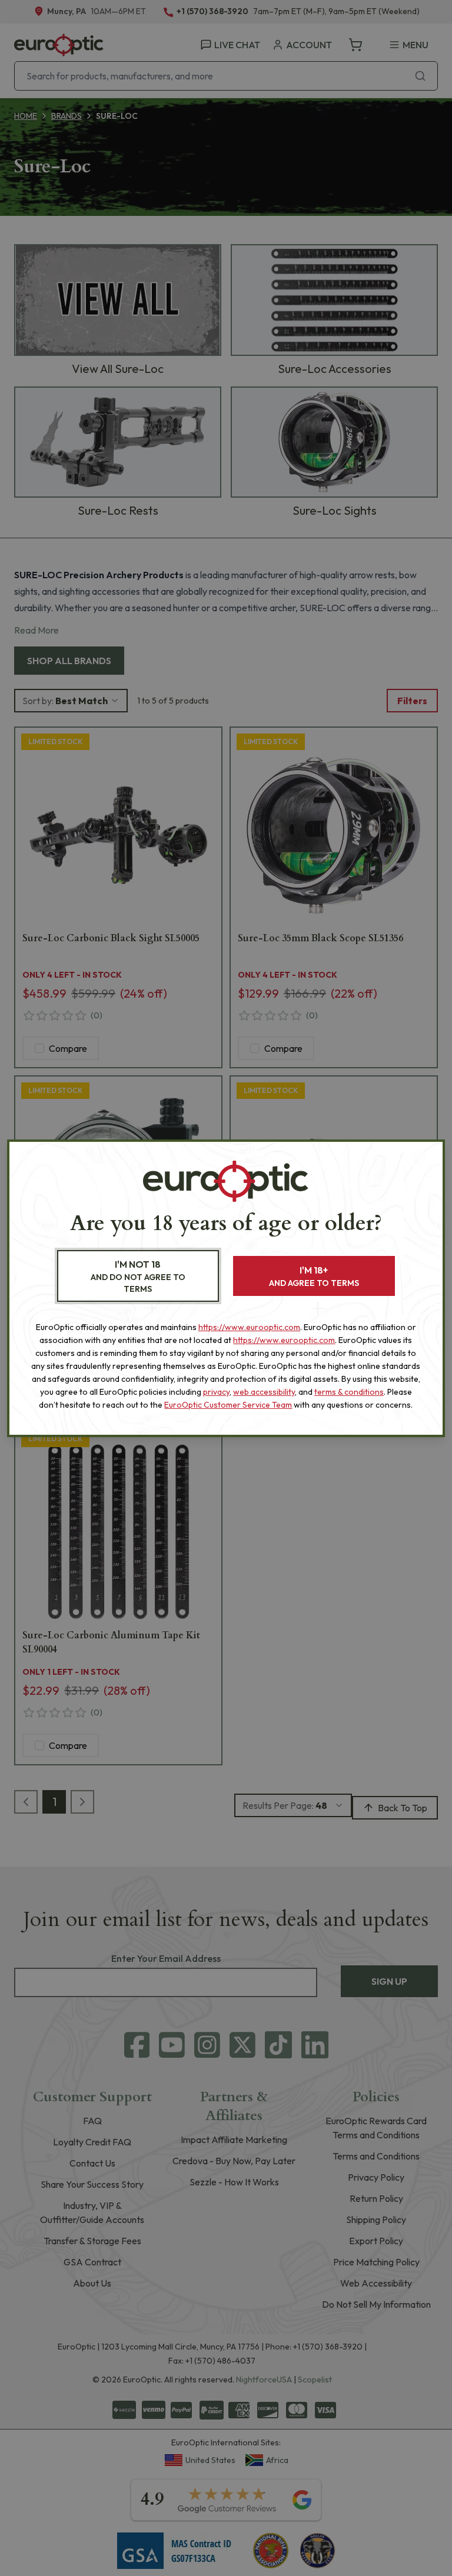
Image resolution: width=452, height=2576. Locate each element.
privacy (216, 1392)
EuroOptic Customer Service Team (228, 1405)
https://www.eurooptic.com (249, 1327)
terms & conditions (349, 1392)
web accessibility (264, 1392)
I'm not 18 (138, 1276)
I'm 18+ (314, 1276)
